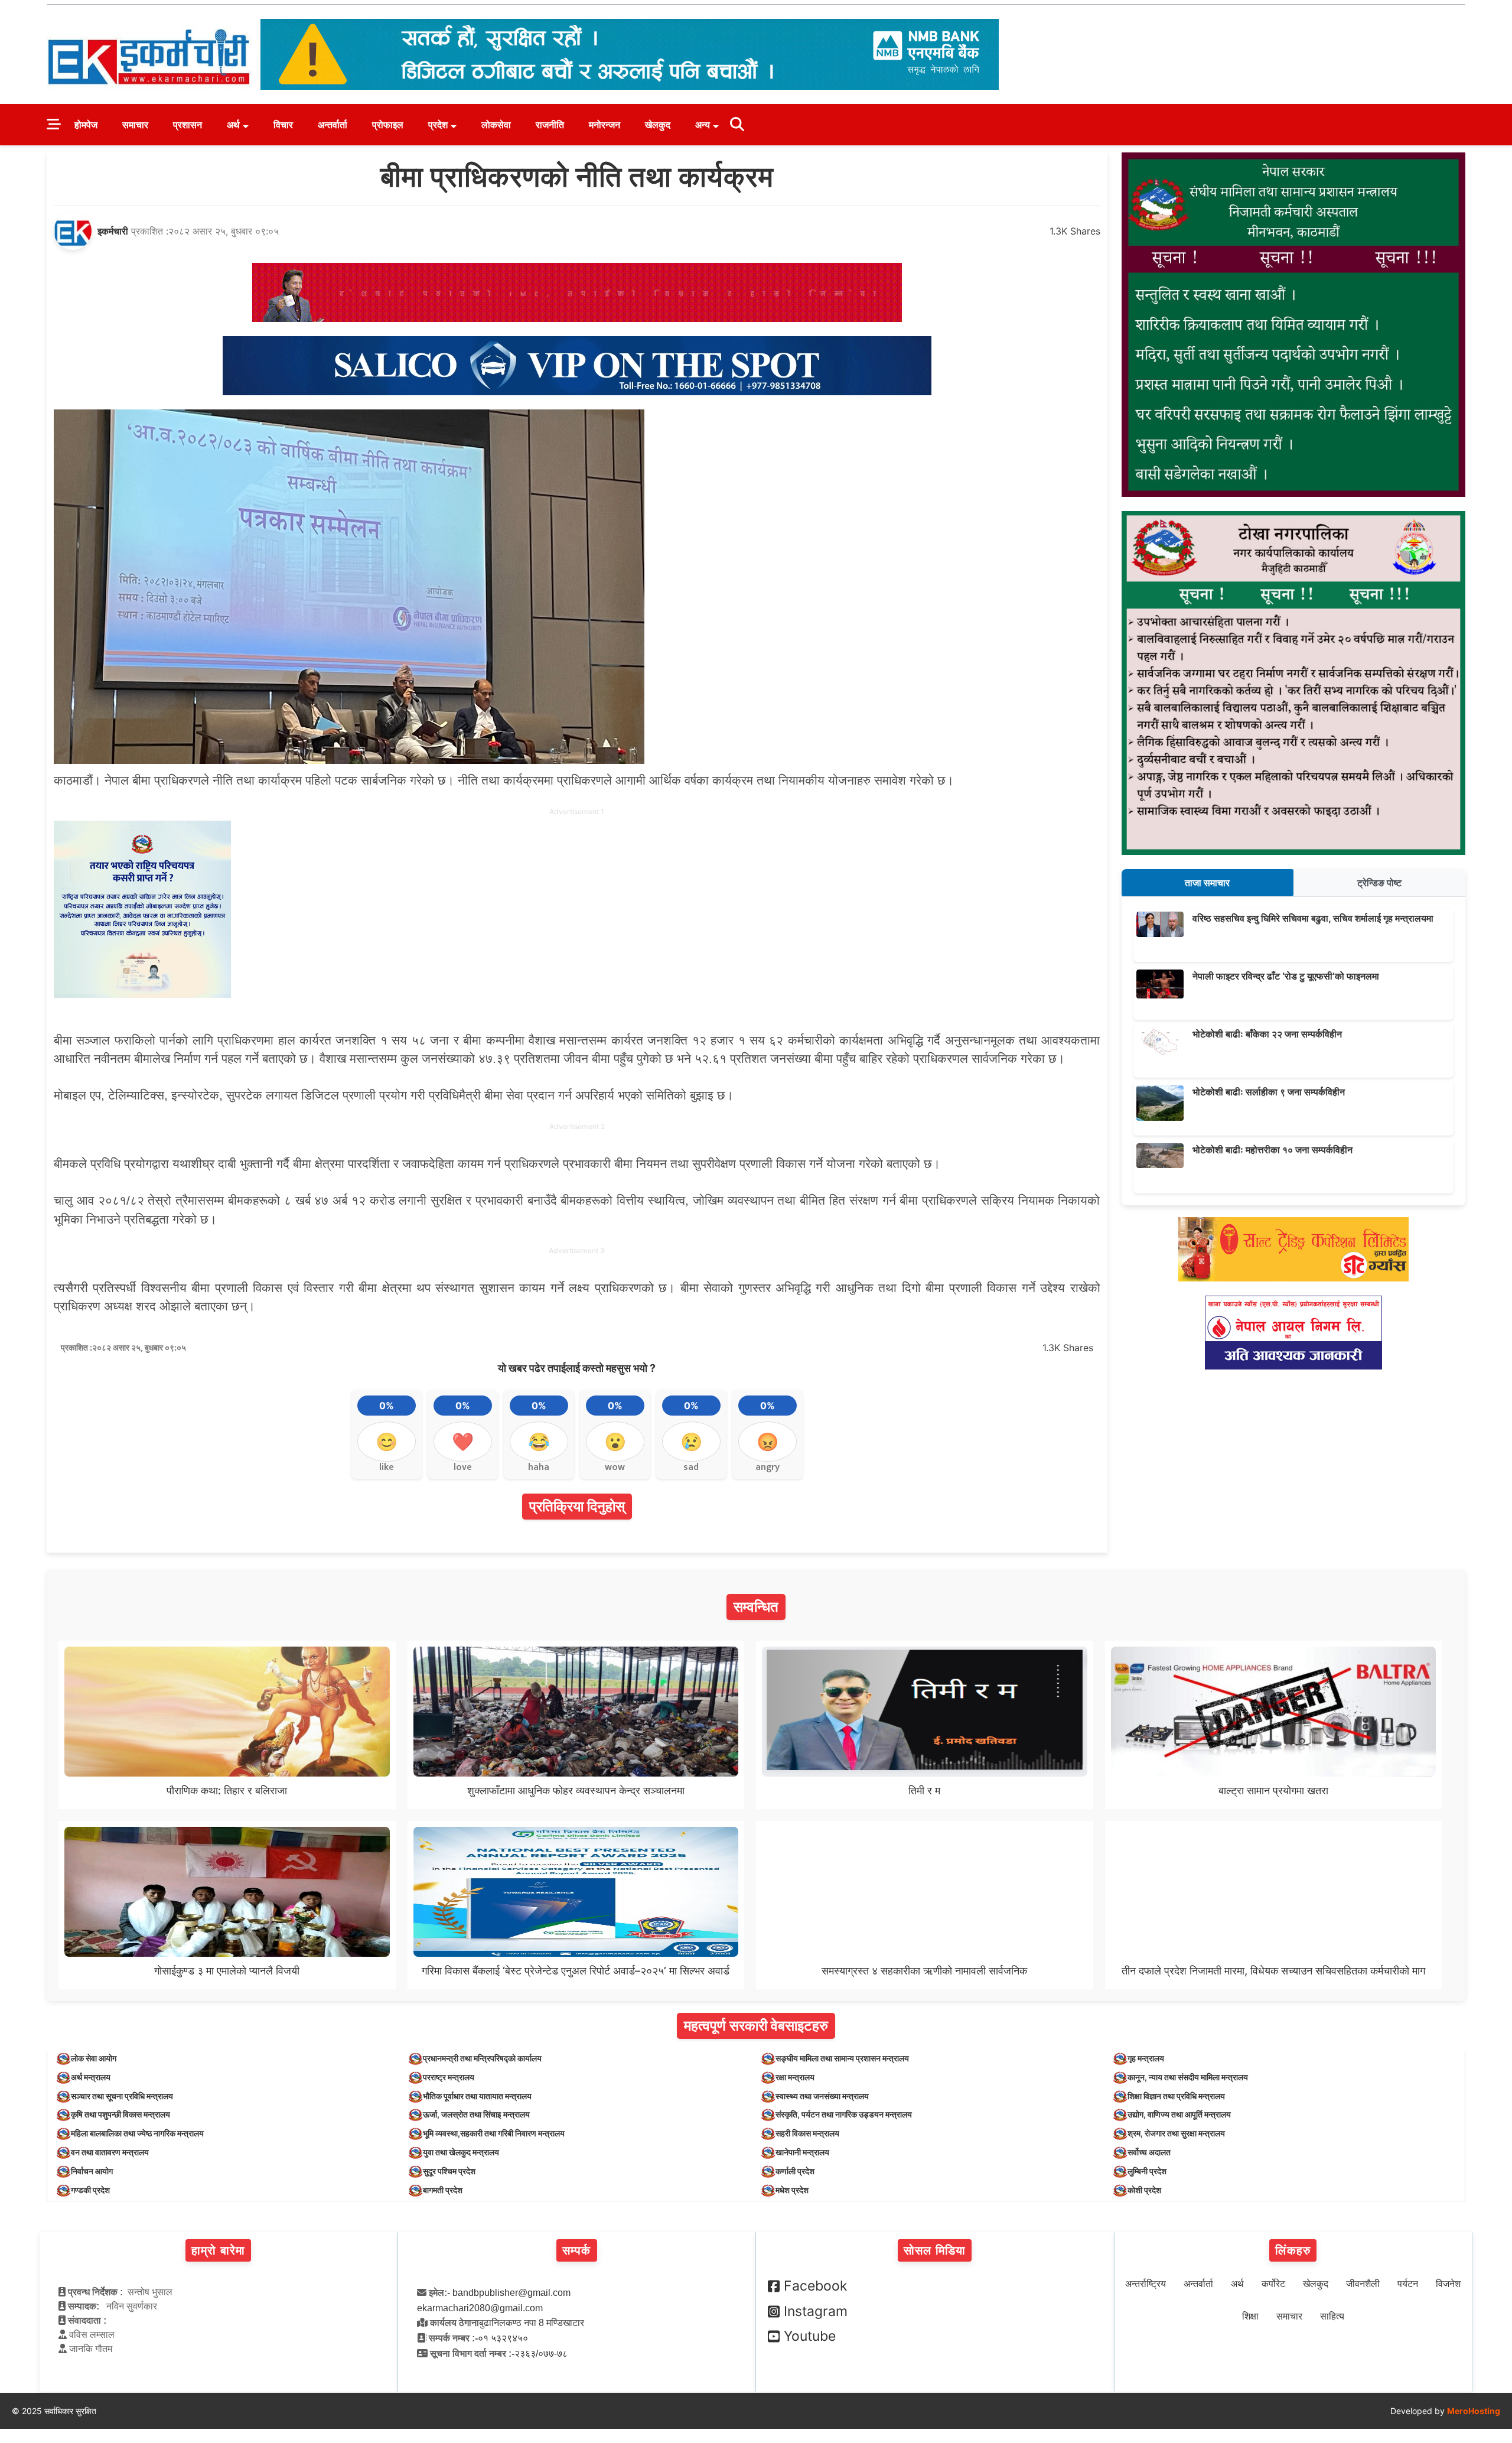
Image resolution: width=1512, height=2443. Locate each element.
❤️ (463, 1442)
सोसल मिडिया (935, 2250)
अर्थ (233, 125)
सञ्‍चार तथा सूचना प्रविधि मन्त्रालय (122, 2096)
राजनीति (550, 125)
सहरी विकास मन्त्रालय (807, 2133)
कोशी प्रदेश (1144, 2190)
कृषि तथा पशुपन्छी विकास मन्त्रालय (120, 2114)
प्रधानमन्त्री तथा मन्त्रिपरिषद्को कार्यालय (482, 2058)
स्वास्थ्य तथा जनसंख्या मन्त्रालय (822, 2096)
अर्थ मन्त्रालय (91, 2077)
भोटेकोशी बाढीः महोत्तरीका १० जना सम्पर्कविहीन (1273, 1150)
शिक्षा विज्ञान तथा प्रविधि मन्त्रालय (1176, 2096)
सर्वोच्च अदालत (1149, 2152)
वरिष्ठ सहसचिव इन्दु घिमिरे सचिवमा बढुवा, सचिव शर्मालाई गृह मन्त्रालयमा (1313, 918)
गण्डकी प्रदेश (90, 2190)
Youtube (810, 2336)
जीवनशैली (1363, 2284)
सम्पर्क (577, 2250)
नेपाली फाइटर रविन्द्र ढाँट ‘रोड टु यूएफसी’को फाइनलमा (1286, 976)
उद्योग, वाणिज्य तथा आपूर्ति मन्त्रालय (1179, 2114)
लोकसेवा (496, 125)
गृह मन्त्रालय (1146, 2058)
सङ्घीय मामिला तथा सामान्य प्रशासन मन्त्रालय (842, 2058)
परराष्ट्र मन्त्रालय (449, 2077)
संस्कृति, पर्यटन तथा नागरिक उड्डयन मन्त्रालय (844, 2114)
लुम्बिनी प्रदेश (1147, 2171)
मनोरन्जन (605, 125)
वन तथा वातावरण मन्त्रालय (110, 2152)
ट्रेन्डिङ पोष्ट (1379, 883)
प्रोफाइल (388, 125)
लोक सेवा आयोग (94, 2058)
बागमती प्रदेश (443, 2190)
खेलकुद (658, 125)
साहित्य (1332, 2316)
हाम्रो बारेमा (218, 2250)
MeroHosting (1474, 2411)
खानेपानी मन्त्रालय (802, 2152)
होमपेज (86, 125)
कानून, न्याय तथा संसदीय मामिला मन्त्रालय (1188, 2077)
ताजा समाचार (1207, 883)
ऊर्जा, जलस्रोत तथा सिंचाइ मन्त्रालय (476, 2114)
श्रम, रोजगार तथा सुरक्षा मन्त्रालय (1176, 2133)
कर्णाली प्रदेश (795, 2171)
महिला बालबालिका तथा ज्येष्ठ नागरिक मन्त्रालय (137, 2133)
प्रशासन (188, 125)
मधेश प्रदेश (792, 2190)
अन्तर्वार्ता (333, 125)
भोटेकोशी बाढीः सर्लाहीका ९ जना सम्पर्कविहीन (1269, 1092)
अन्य (703, 125)
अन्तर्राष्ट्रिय (1146, 2284)
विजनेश (1448, 2284)
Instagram (816, 2311)
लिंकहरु (1293, 2250)
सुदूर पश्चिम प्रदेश (449, 2171)
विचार (283, 125)
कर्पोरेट (1273, 2284)
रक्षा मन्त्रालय (795, 2077)
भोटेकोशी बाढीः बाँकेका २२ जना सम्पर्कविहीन (1267, 1034)
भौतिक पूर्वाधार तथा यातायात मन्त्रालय (477, 2096)
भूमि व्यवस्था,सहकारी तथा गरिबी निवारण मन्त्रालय (494, 2133)
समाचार (135, 125)
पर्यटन (1408, 2284)
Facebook (816, 2286)
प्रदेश (438, 125)
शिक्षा (1250, 2316)
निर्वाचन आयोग (92, 2171)
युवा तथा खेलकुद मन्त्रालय (461, 2152)
